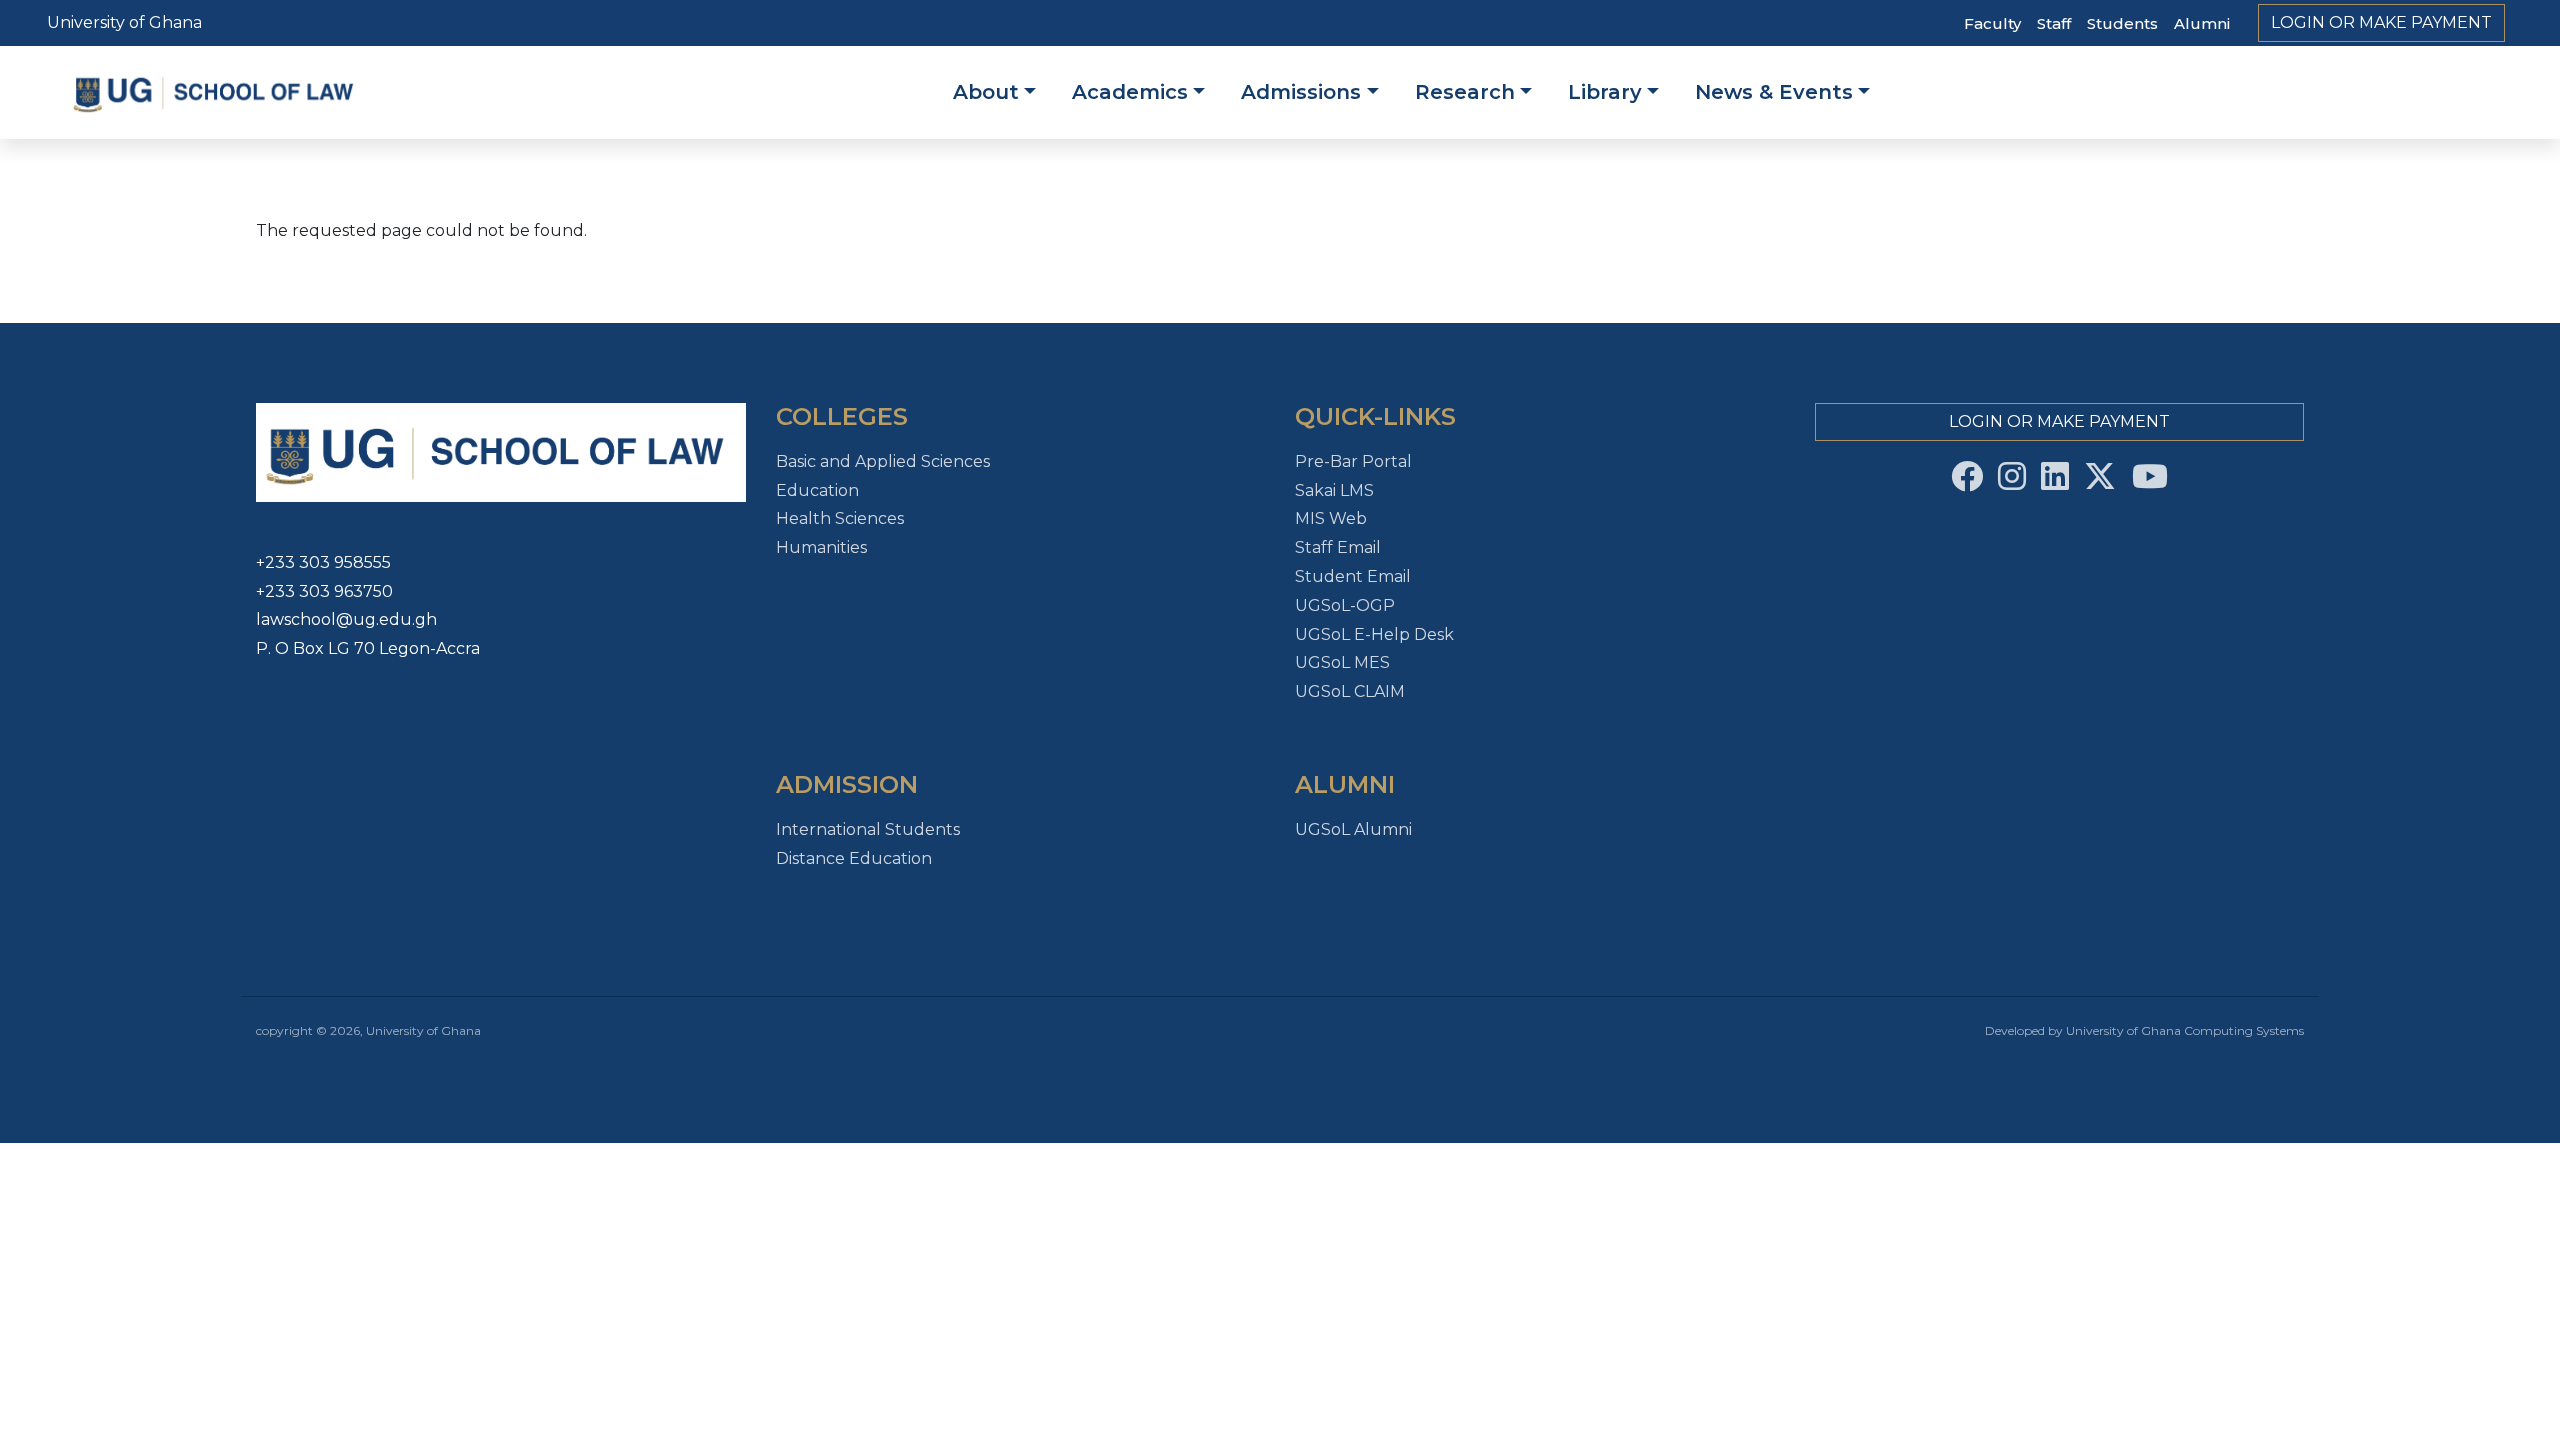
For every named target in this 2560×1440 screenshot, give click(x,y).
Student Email (1353, 576)
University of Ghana (124, 22)
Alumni (2202, 23)
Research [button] (1465, 92)
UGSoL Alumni (1353, 829)
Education (817, 490)
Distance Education (854, 858)
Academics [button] (1130, 92)
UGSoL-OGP (1345, 605)
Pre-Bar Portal (1353, 461)
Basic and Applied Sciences (883, 461)
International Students (868, 829)
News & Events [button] (1774, 92)
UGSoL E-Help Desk (1374, 634)
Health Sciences (840, 518)
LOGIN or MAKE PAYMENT (2381, 22)
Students (2122, 23)
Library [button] (1605, 92)
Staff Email (1338, 547)
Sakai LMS (1334, 490)
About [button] (986, 92)
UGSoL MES (1342, 662)
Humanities (821, 547)
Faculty (1992, 23)
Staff (2054, 23)
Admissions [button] (1301, 92)
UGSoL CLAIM (1350, 691)
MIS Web (1331, 518)
